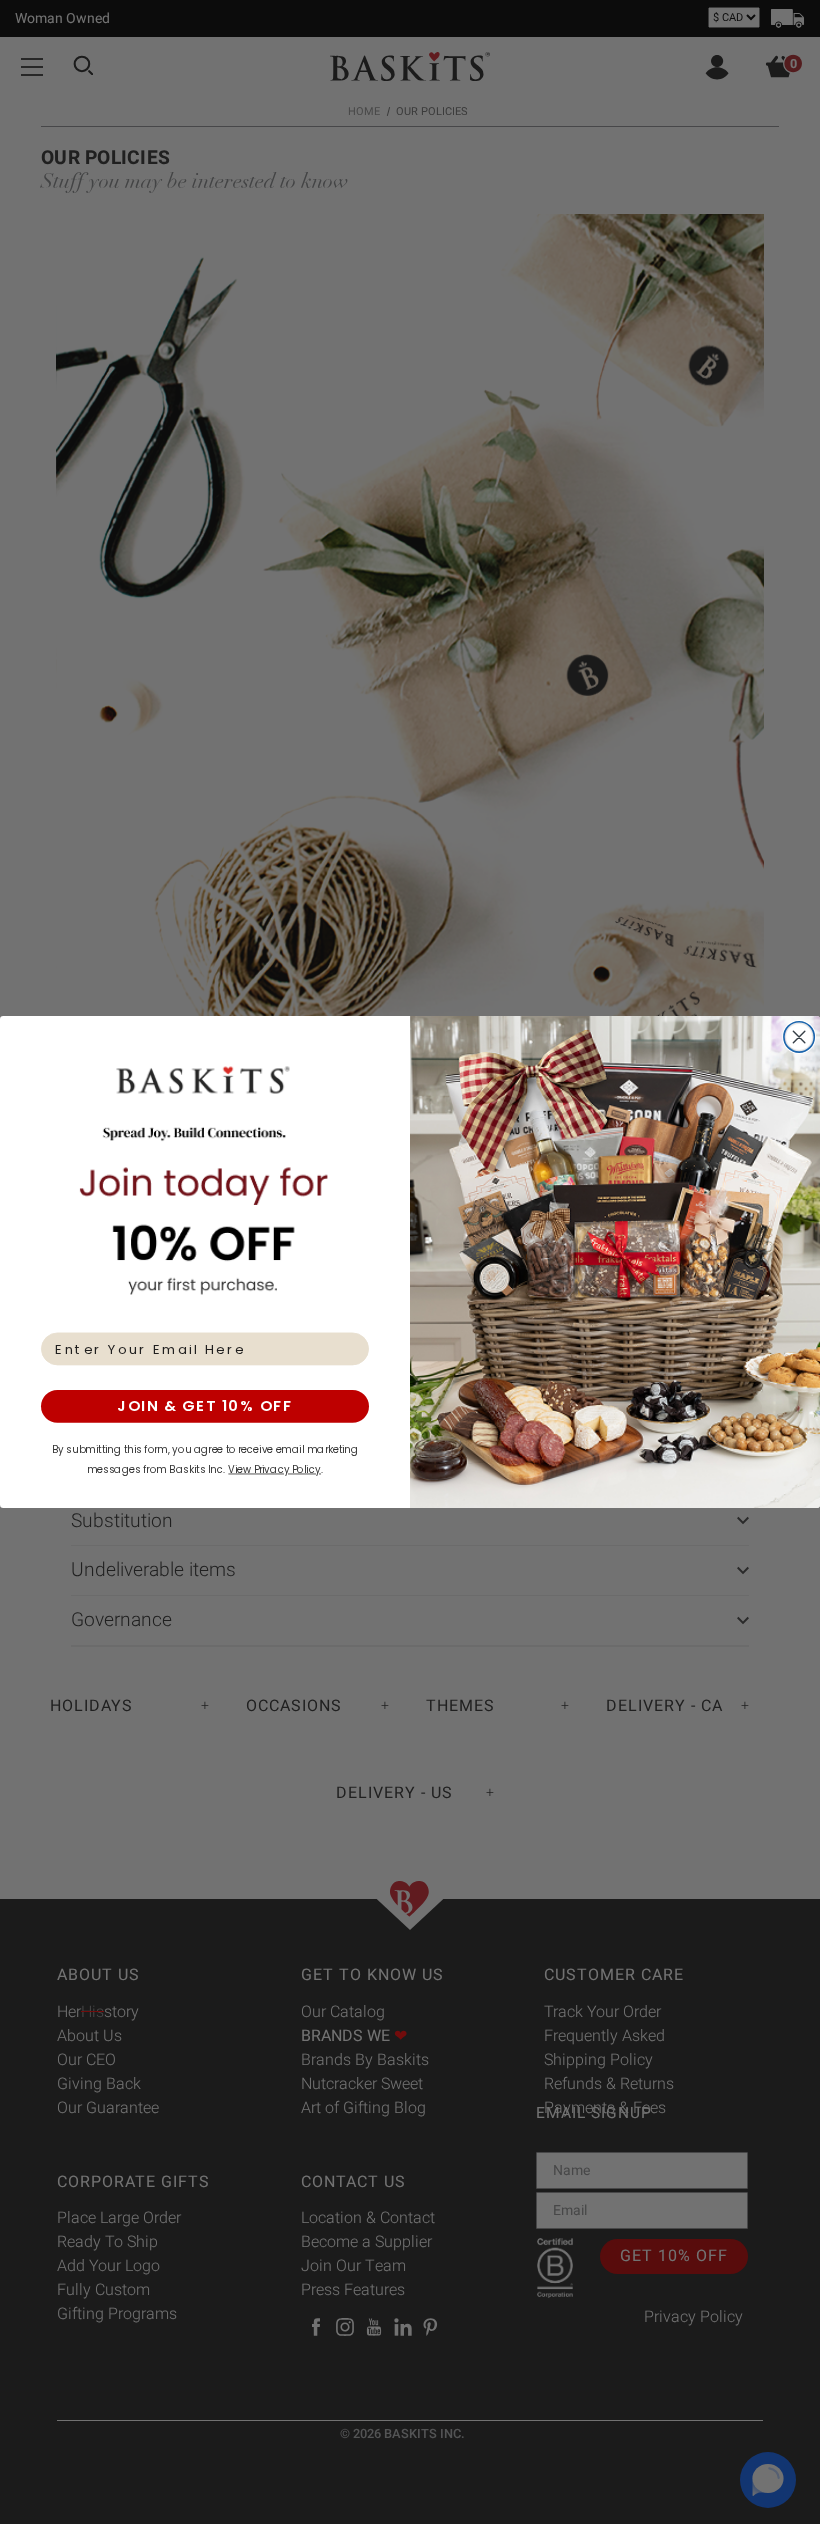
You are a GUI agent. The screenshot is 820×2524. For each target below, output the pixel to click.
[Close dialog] (799, 1037)
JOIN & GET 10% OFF (205, 1406)
